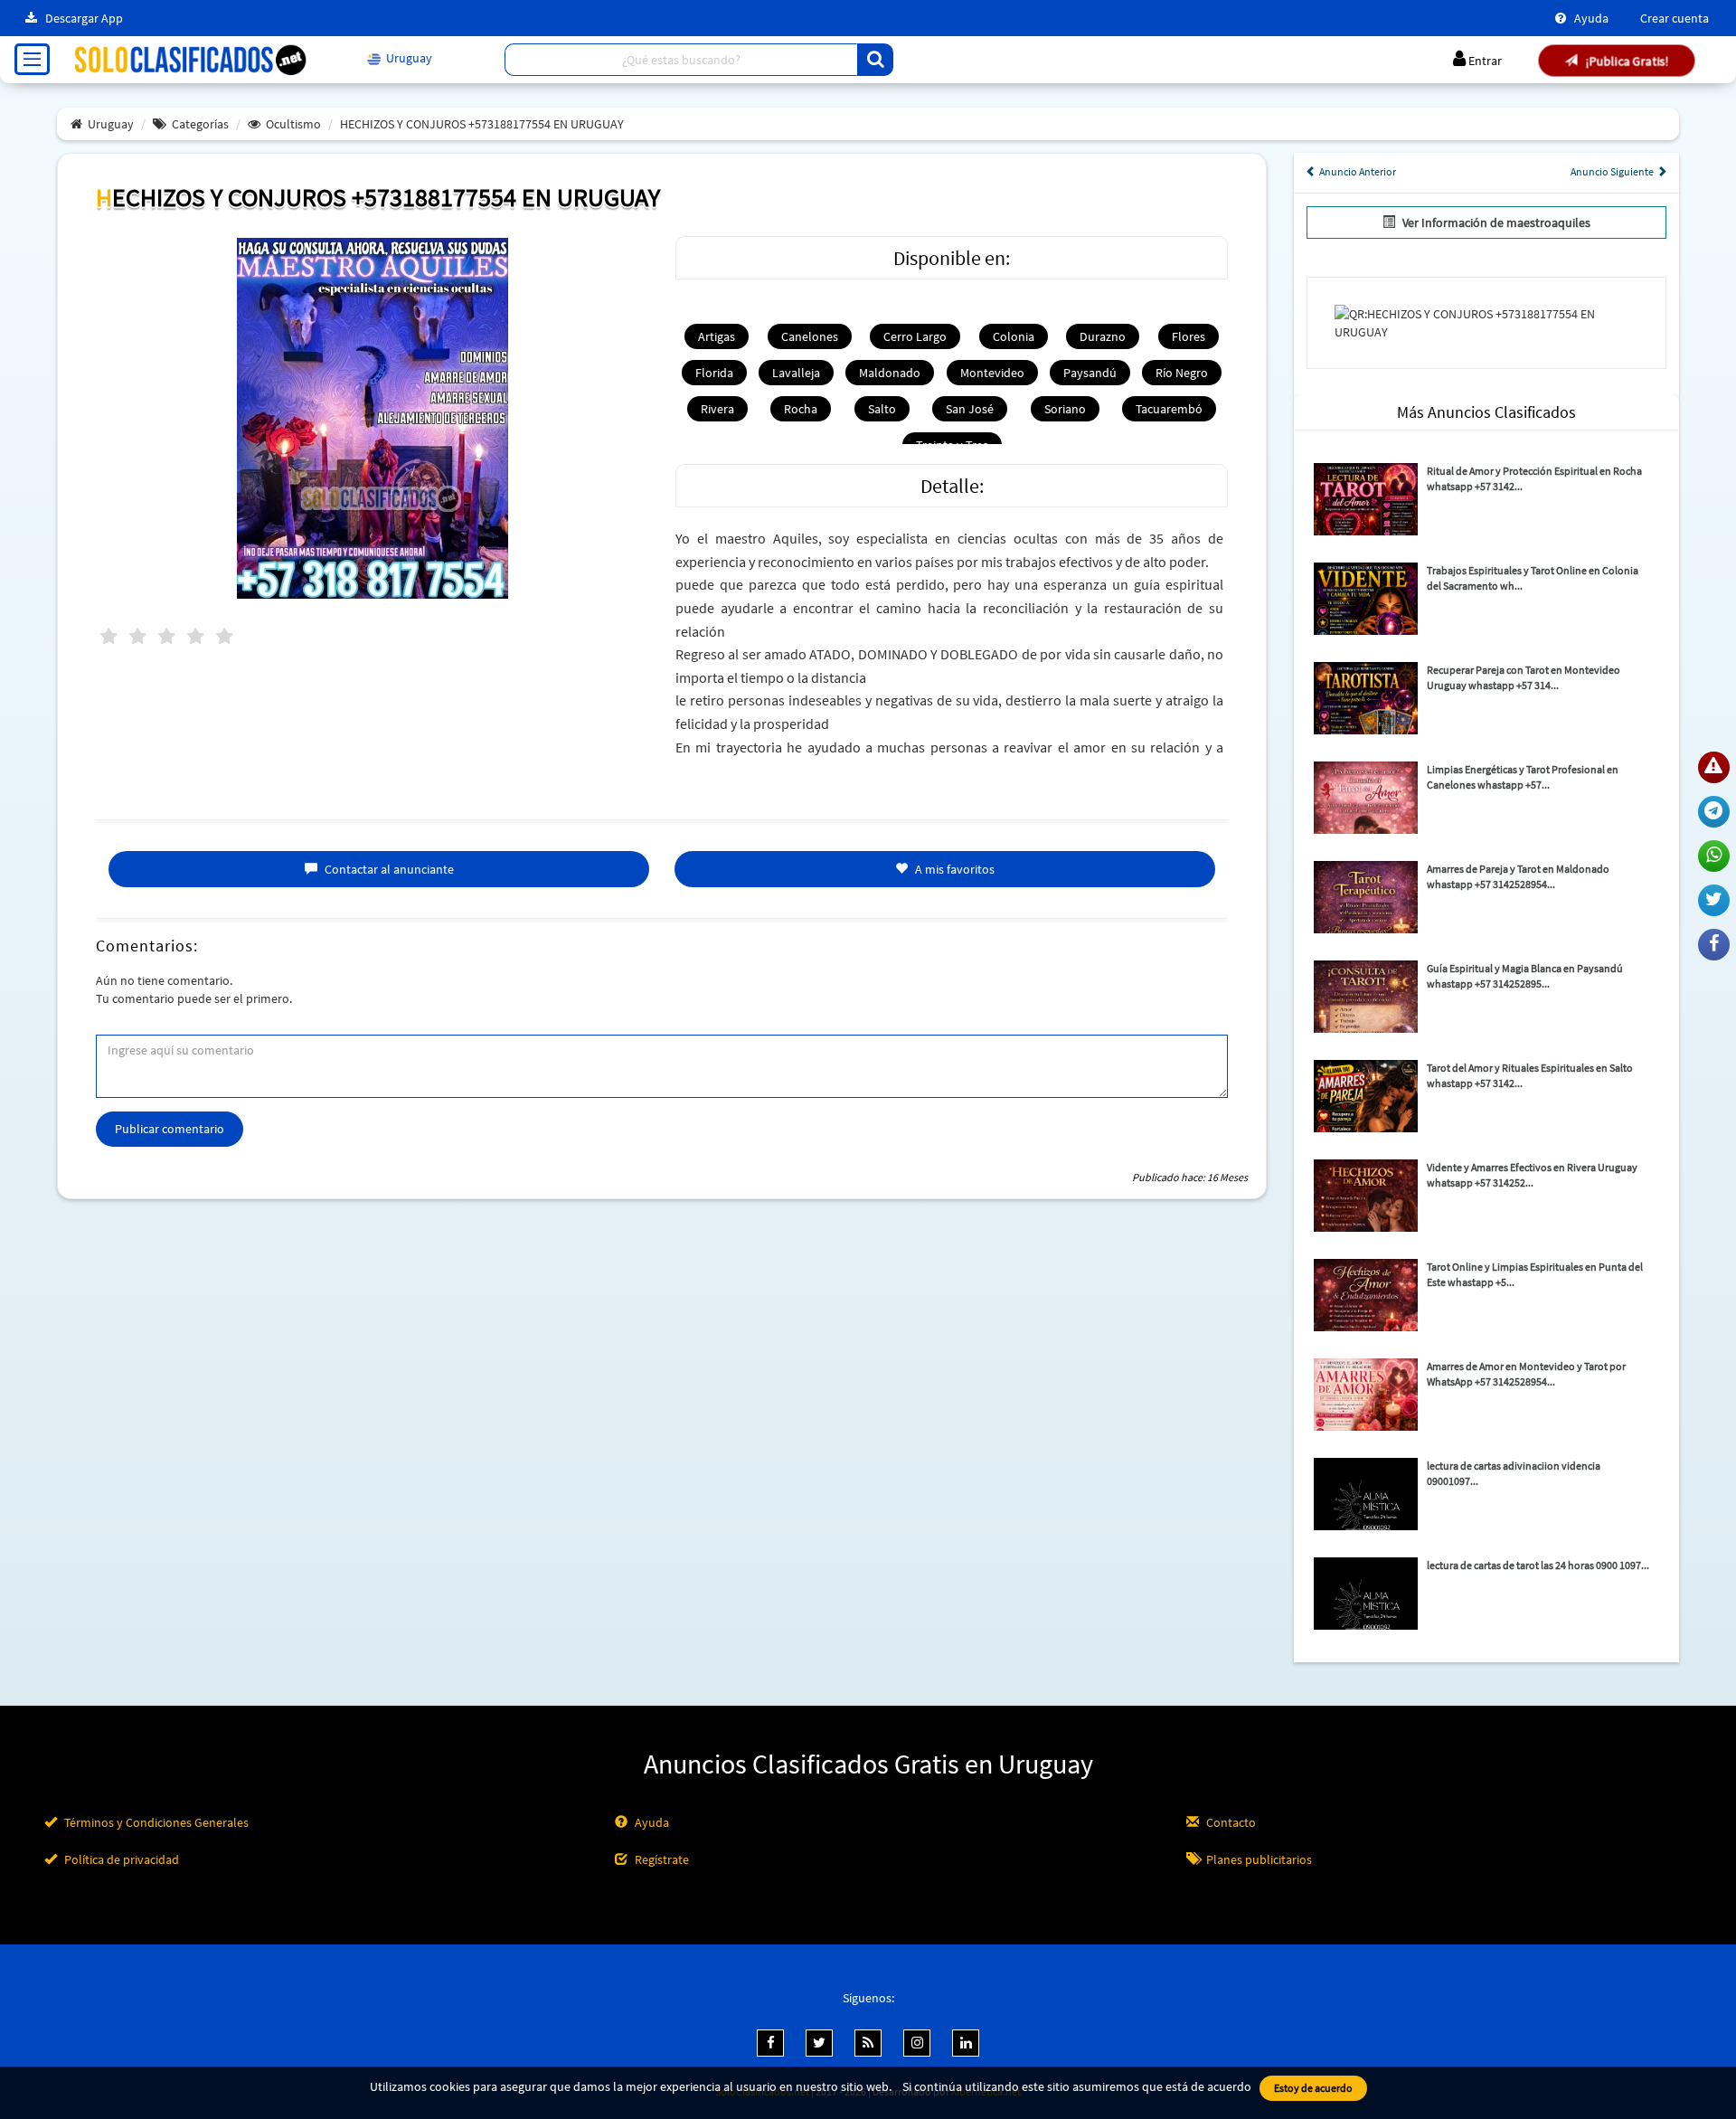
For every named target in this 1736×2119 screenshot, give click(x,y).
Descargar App (83, 18)
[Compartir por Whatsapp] (1714, 856)
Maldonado (890, 373)
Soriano (1065, 409)
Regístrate (660, 1859)
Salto (882, 409)
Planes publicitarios (1258, 1859)
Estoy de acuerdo (1313, 2088)
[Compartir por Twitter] (1714, 900)
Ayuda (1590, 18)
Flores (1189, 336)
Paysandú (1090, 373)
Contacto (1230, 1822)
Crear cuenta (1675, 18)
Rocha (801, 409)
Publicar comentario (170, 1129)
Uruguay (111, 124)
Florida (714, 373)
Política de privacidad (120, 1859)
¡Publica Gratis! (1625, 61)
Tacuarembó (1169, 409)
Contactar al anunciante (388, 869)
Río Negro (1182, 373)
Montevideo (992, 373)
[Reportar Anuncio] (1714, 767)
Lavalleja (796, 373)
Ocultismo (293, 124)
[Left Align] (875, 60)
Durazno (1103, 336)
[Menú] (32, 59)
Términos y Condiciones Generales (155, 1822)
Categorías (200, 124)
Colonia (1014, 336)
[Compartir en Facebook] (1714, 945)
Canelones (810, 336)
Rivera (717, 409)
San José (970, 409)
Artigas (717, 336)
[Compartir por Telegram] (1714, 812)
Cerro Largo (915, 336)
